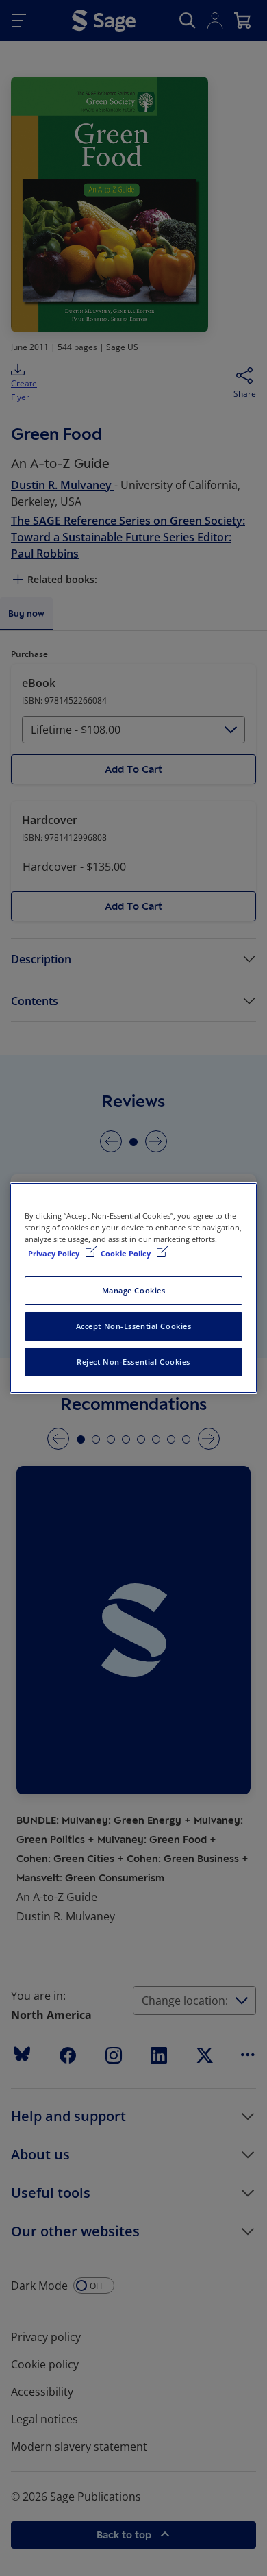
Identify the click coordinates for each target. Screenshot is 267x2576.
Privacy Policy (55, 1253)
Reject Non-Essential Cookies (133, 1362)
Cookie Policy (127, 1253)
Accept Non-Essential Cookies (134, 1326)
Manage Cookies (134, 1290)
